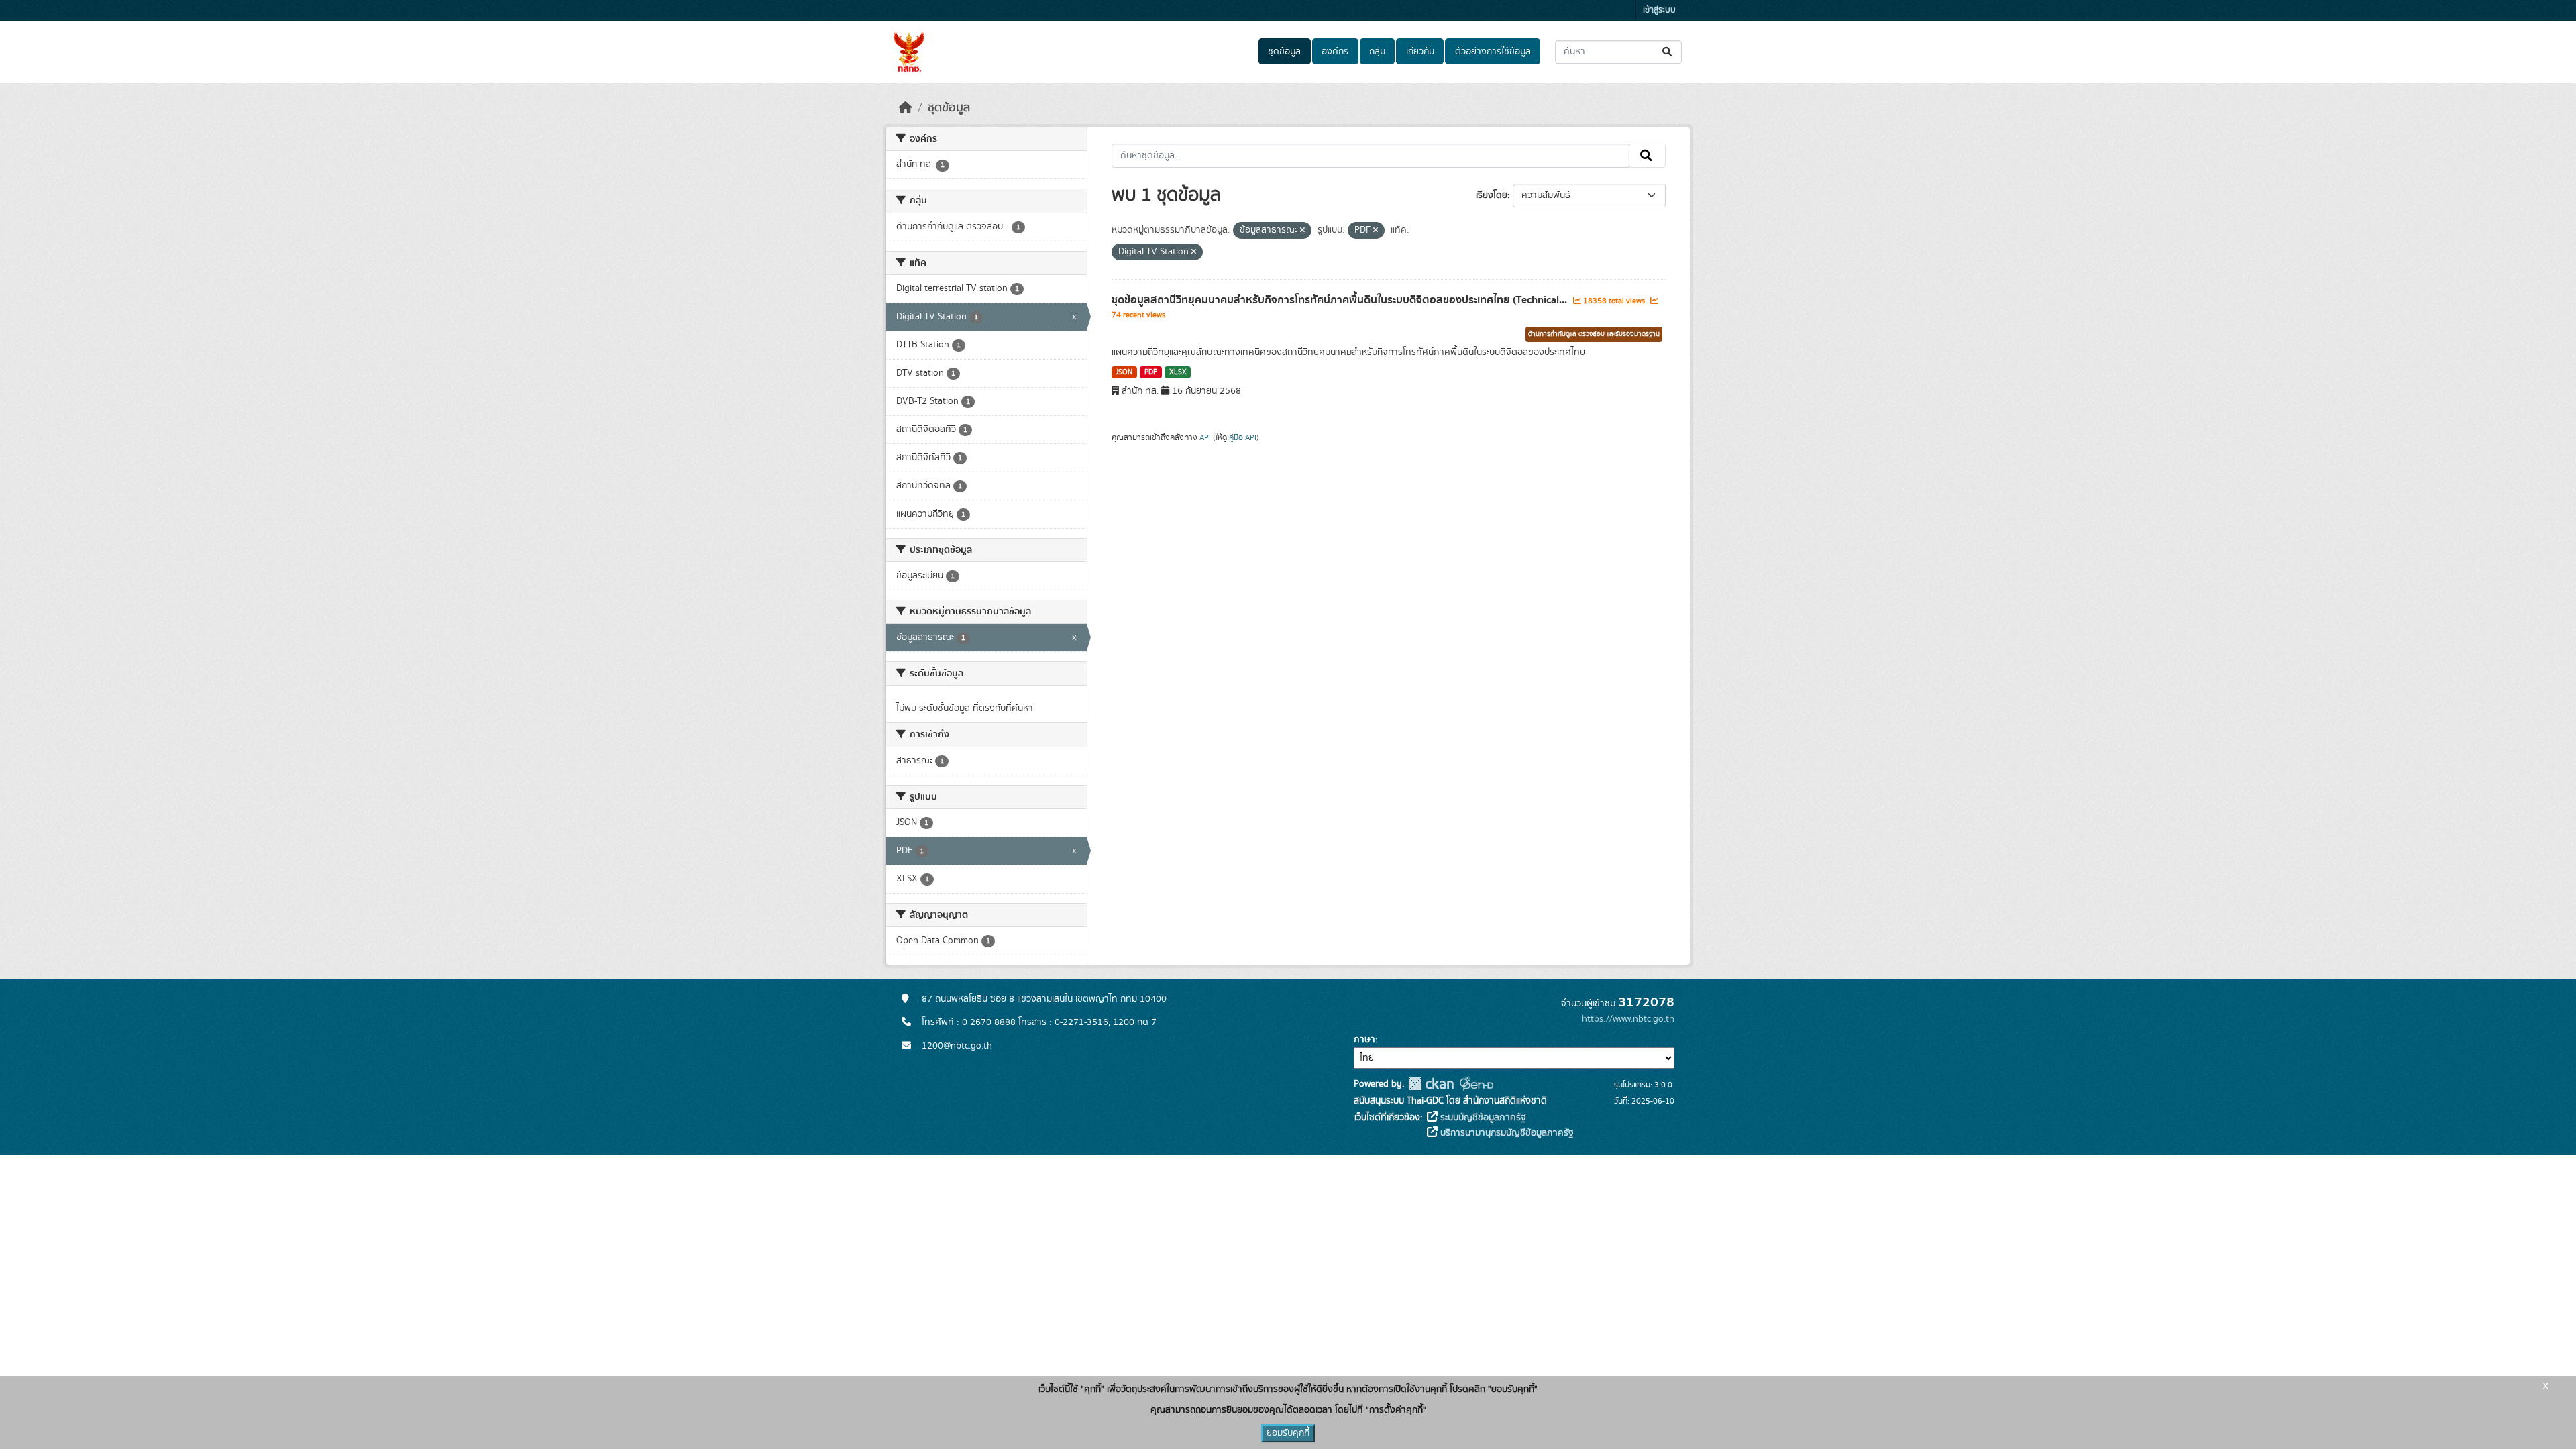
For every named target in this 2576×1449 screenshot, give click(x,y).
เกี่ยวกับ (1420, 52)
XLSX (1178, 372)
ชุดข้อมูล (1284, 52)
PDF (1151, 372)
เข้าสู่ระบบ (1659, 10)
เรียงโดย (1492, 195)
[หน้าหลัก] (906, 108)
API (1205, 437)
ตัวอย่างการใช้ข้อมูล (1493, 52)
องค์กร (1335, 52)
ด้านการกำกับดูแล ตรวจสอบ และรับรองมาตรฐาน (1594, 334)
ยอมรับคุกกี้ (1288, 1433)
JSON (1124, 372)
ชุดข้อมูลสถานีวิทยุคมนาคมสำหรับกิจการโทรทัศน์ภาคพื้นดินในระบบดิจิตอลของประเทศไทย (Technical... (1341, 300)
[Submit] (1668, 52)
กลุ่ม (1377, 52)
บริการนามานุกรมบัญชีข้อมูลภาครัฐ (1506, 1133)
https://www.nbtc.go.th (1628, 1019)
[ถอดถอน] (1302, 231)
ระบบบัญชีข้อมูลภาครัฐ (1482, 1118)
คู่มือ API (1243, 437)
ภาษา (1364, 1040)
